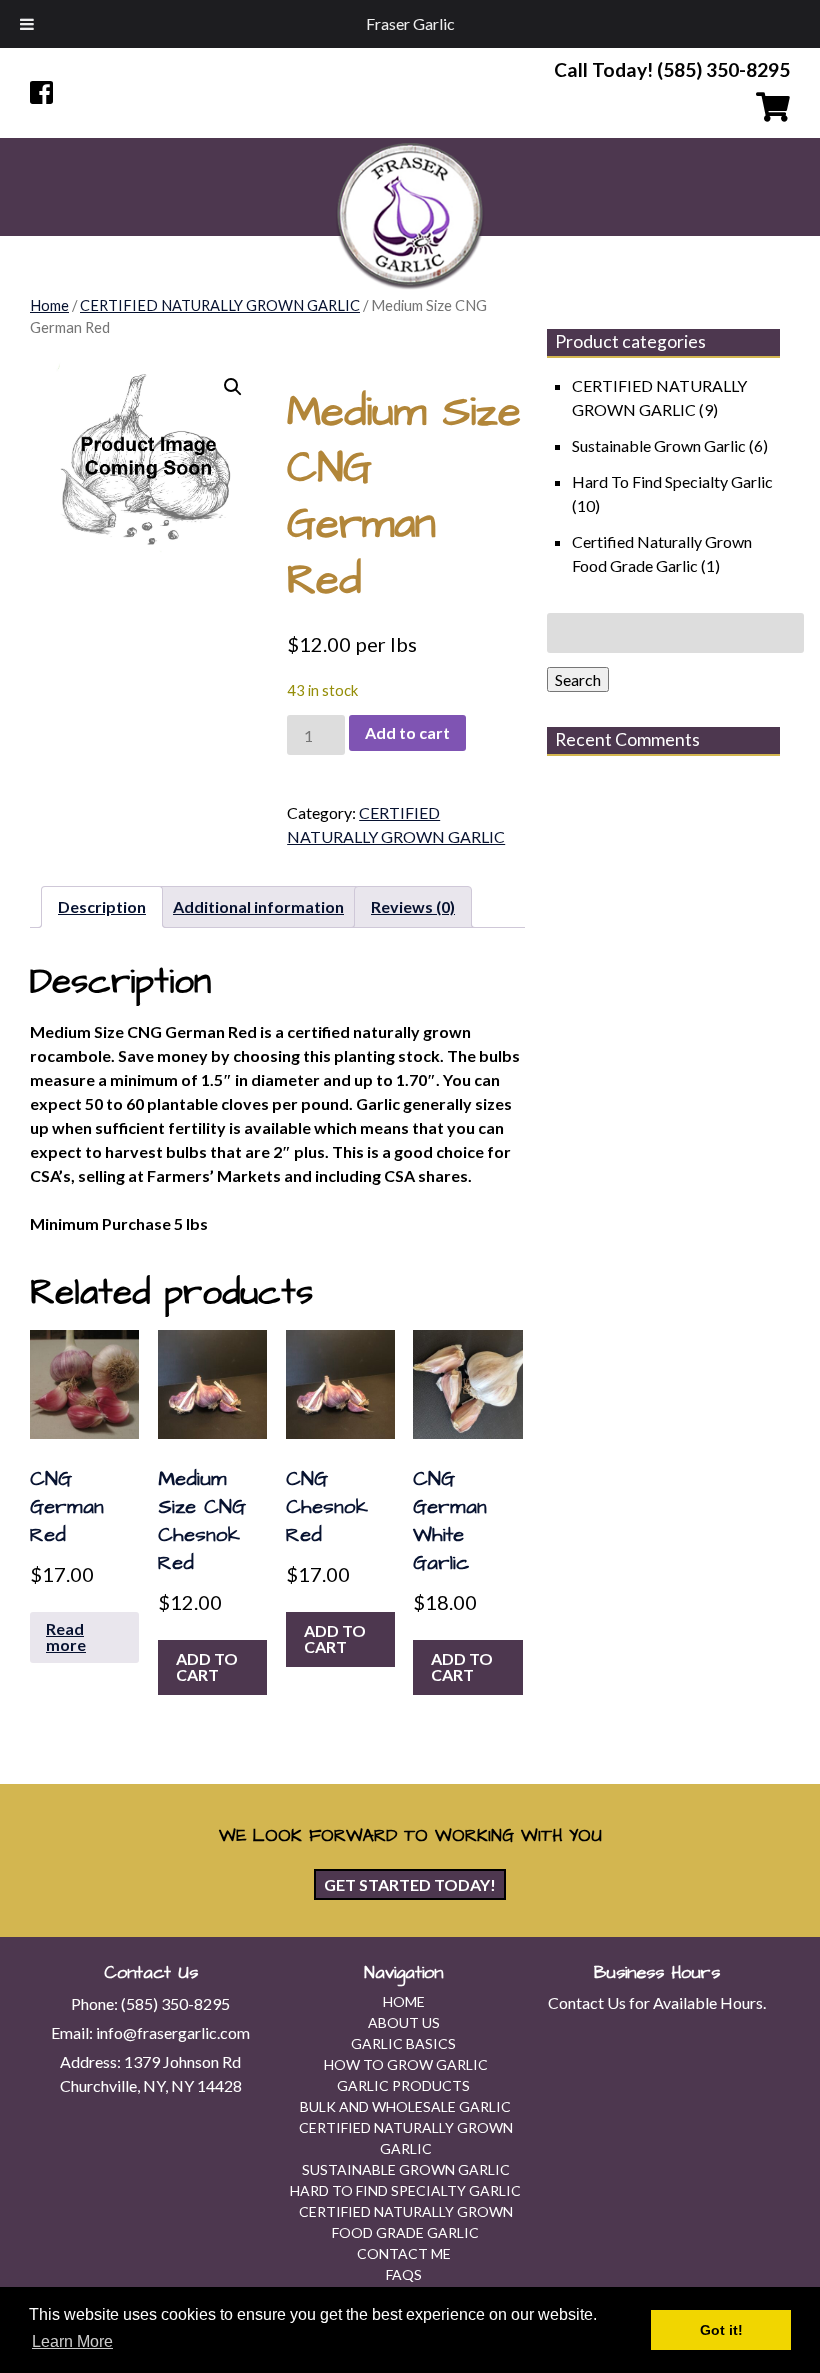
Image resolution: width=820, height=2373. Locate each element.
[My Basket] (600, 107)
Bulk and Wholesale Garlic (405, 2106)
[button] (233, 387)
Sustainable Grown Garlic (659, 445)
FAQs (404, 2274)
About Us (404, 2022)
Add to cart (407, 732)
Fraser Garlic (410, 23)
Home (49, 305)
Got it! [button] (721, 2330)
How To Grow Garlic (406, 2064)
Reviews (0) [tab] (413, 906)
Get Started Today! (410, 1884)
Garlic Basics (403, 2043)
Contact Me (404, 2253)
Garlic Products (403, 2085)
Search (578, 679)
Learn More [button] (72, 2341)
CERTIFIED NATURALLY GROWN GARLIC (220, 305)
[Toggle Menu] (27, 24)
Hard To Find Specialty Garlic (672, 481)
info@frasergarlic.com (173, 2032)
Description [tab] (102, 906)
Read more (66, 1636)
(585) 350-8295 (175, 2003)
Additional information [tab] (258, 906)
